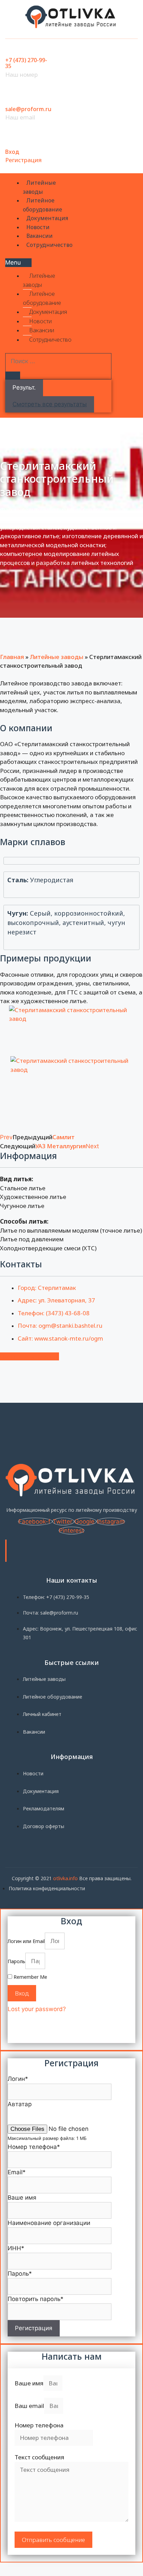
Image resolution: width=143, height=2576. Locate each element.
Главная (12, 657)
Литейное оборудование (43, 205)
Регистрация (23, 160)
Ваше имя (29, 2383)
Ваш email (29, 2406)
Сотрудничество (49, 245)
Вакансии (40, 236)
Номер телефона (39, 2425)
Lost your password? (37, 2009)
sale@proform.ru (28, 109)
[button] (18, 263)
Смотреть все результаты (50, 404)
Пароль (16, 1961)
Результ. (24, 387)
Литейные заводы (39, 187)
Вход (12, 152)
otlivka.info (65, 1878)
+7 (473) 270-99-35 (26, 63)
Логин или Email (26, 1941)
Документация (47, 218)
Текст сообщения (39, 2457)
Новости (38, 227)
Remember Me (30, 1977)
